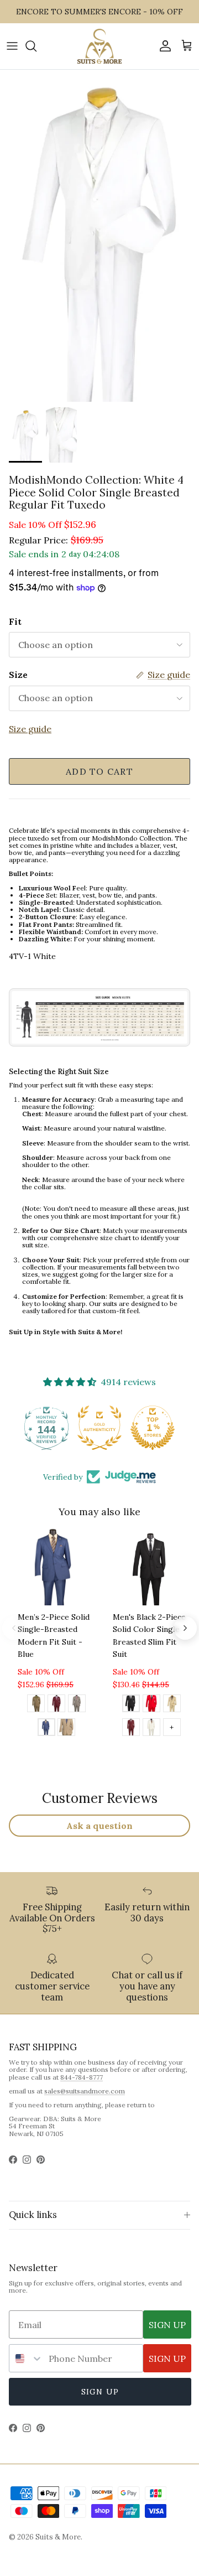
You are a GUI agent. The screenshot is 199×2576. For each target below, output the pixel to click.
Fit (15, 621)
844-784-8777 (82, 2077)
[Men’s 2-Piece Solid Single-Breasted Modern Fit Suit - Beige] (36, 1705)
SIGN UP (167, 2325)
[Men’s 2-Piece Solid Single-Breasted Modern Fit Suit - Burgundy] (56, 1705)
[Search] (36, 46)
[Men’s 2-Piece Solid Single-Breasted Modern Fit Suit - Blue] (46, 1729)
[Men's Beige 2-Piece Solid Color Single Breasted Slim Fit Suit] (172, 1705)
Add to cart (99, 771)
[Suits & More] (99, 46)
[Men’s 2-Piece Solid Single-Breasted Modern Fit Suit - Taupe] (66, 1729)
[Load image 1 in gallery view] (99, 236)
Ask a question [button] (99, 1826)
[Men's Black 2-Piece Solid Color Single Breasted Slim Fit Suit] (131, 1705)
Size (18, 675)
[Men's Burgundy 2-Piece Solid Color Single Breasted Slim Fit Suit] (131, 1729)
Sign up (100, 2392)
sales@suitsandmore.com (85, 2091)
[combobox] (26, 2358)
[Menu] (12, 46)
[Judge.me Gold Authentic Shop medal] (99, 1428)
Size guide (30, 729)
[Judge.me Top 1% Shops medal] (153, 1428)
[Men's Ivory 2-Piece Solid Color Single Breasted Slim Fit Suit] (151, 1729)
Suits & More (58, 2537)
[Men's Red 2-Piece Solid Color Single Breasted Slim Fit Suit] (151, 1705)
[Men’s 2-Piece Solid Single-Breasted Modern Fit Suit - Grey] (77, 1705)
